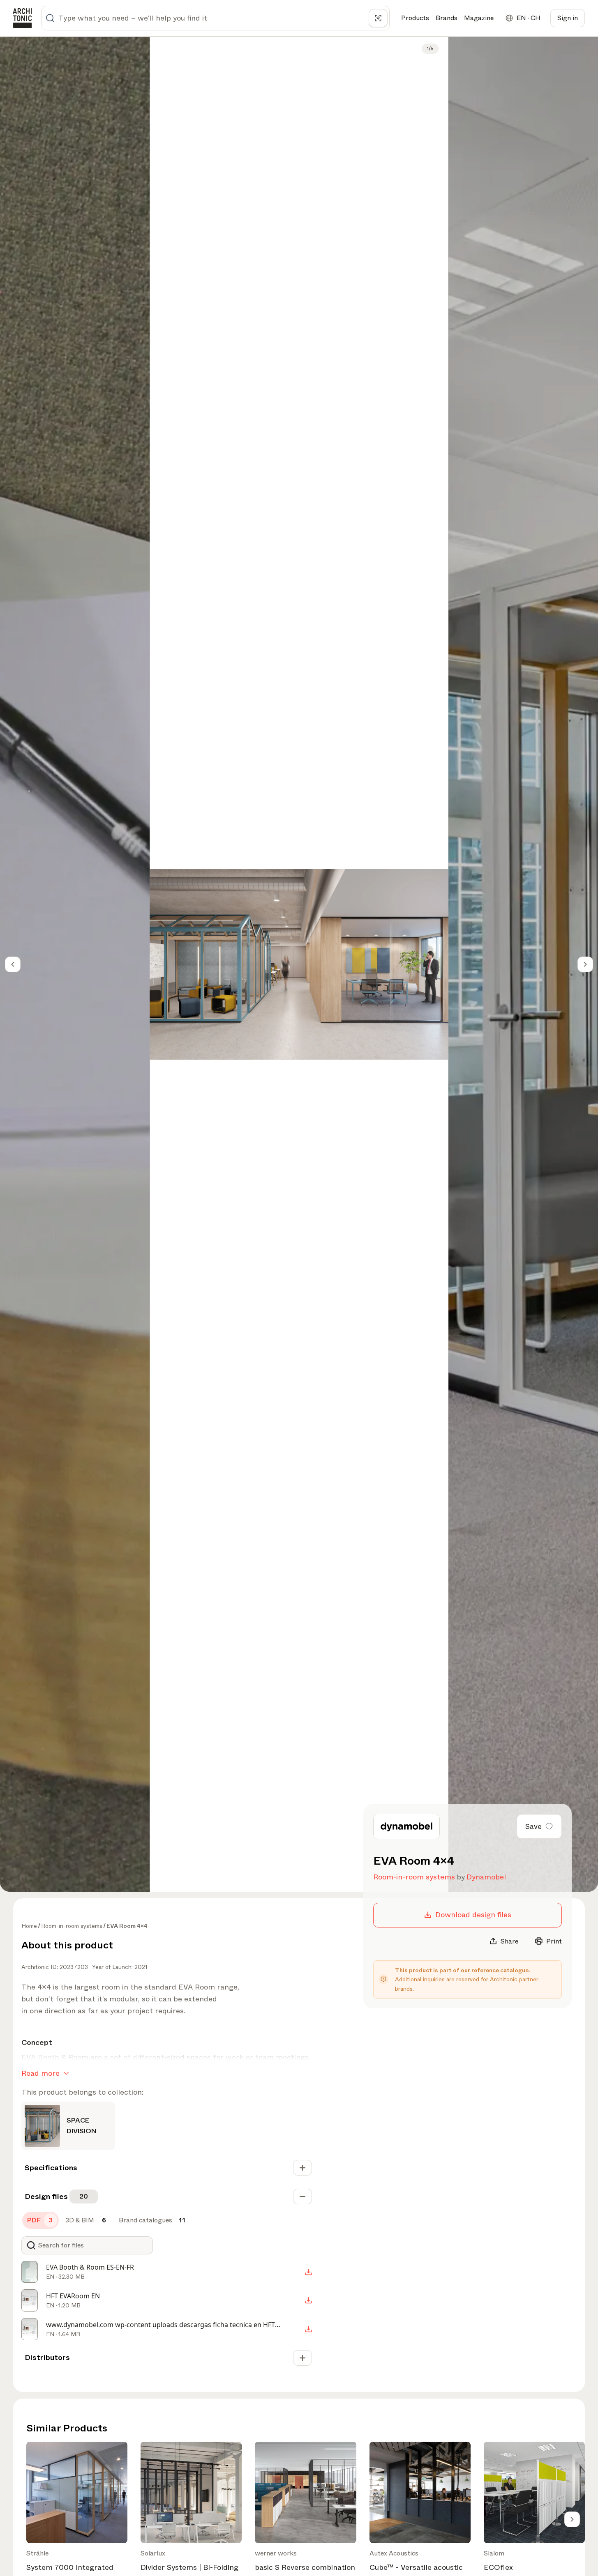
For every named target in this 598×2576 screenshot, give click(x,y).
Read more (40, 2073)
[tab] (40, 2220)
